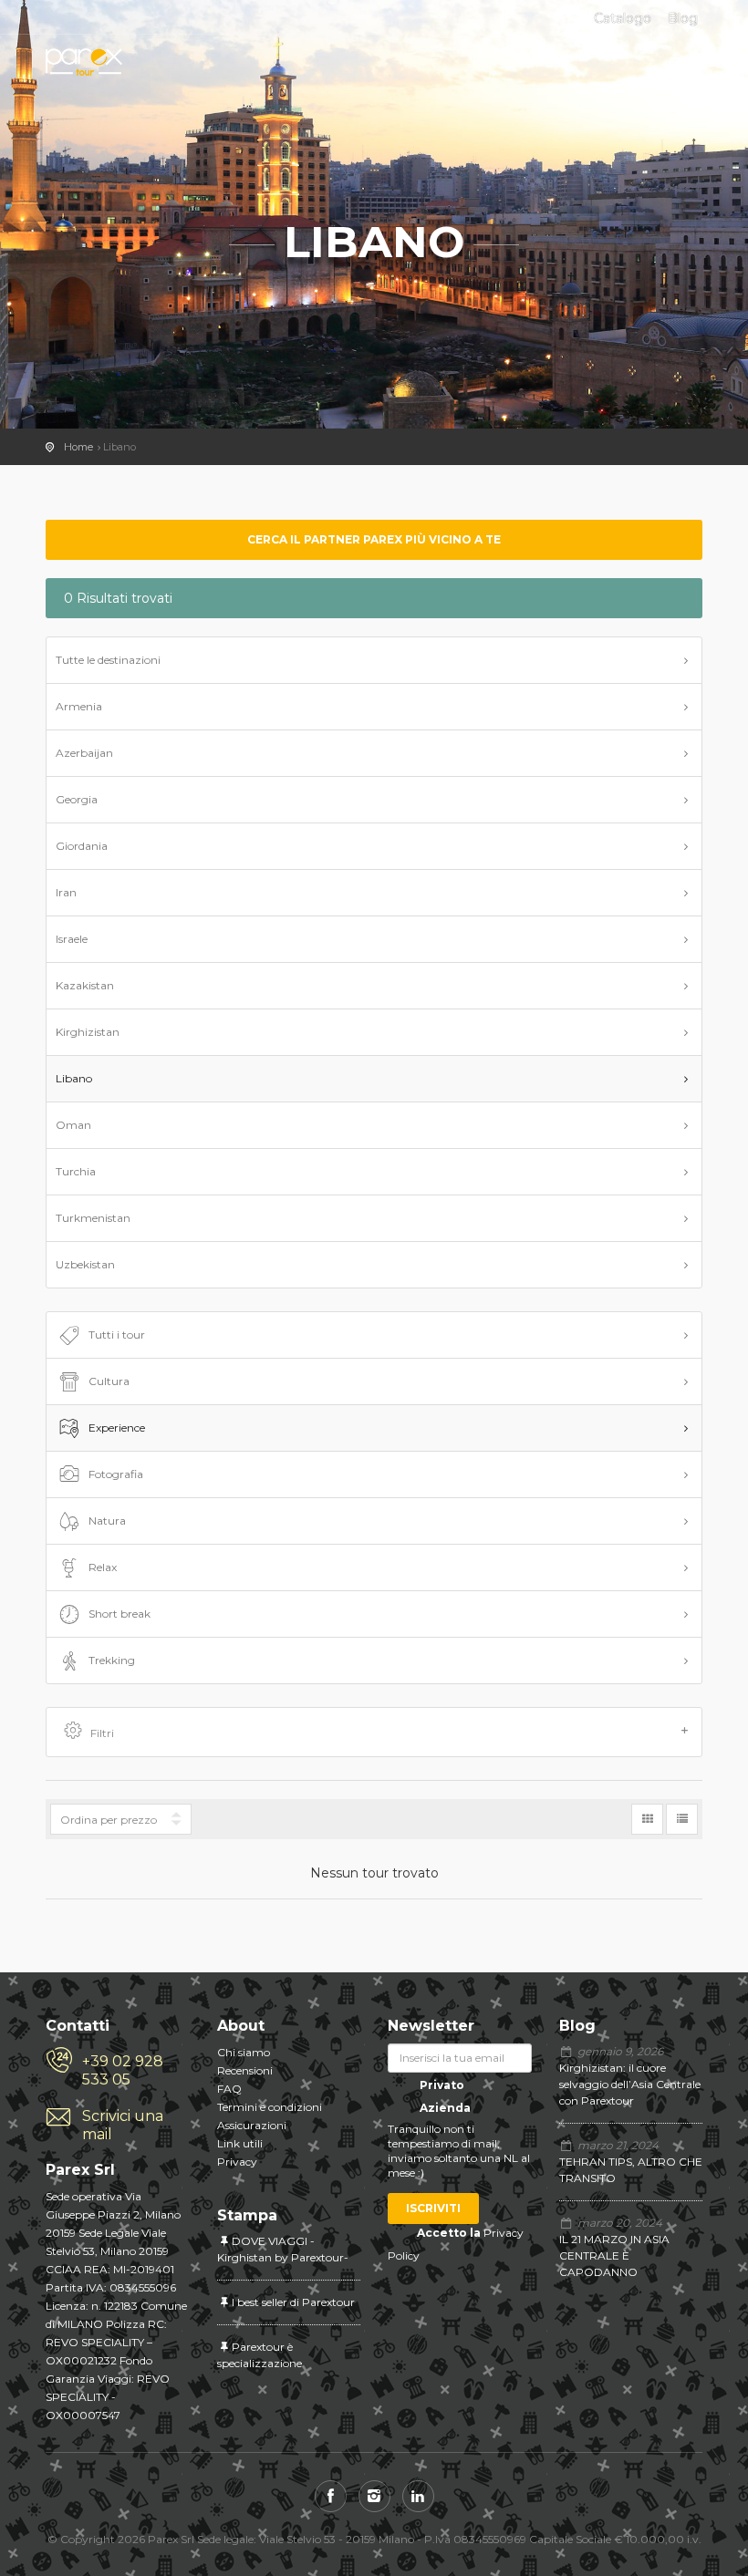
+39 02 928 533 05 (123, 2070)
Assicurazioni (252, 2125)
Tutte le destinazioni (108, 660)
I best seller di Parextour (293, 2302)
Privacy (237, 2162)
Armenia (79, 706)
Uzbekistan (85, 1264)
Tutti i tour (117, 1335)
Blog (683, 18)
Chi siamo (244, 2052)
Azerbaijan (84, 753)
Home (78, 447)
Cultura (109, 1381)
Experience (117, 1428)
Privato (441, 2085)
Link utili (240, 2143)
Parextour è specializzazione (260, 2355)
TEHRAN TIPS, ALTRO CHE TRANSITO (631, 2170)
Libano (74, 1078)
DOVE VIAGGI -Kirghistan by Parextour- (283, 2249)
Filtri (102, 1733)
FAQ (229, 2089)
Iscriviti (433, 2208)
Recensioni (245, 2070)
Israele (72, 939)
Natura (107, 1521)
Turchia (76, 1171)
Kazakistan (85, 985)
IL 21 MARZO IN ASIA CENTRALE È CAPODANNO (614, 2255)
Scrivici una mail (123, 2125)
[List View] (682, 1819)
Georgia (77, 799)
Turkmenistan (93, 1218)
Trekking (112, 1660)
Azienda (444, 2108)
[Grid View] (647, 1819)
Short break (119, 1614)
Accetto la (449, 2233)
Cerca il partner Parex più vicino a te (374, 539)
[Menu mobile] (684, 71)
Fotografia (116, 1474)
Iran (66, 892)
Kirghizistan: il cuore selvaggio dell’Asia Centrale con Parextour (630, 2084)
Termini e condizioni (270, 2107)
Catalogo (623, 18)
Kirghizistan (88, 1032)
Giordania (82, 846)
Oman (73, 1125)
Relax (103, 1567)
